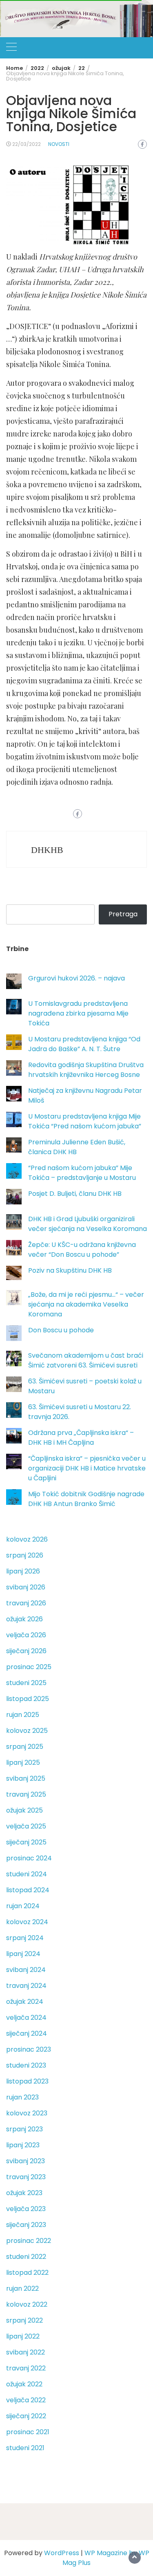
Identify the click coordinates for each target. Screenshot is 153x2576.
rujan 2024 (23, 1906)
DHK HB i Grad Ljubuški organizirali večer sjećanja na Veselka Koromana (88, 1224)
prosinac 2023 (29, 2049)
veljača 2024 (26, 2018)
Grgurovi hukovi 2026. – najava (76, 978)
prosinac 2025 (29, 1667)
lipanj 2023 (23, 2145)
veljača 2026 (26, 1635)
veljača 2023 (26, 2209)
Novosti (59, 144)
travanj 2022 (26, 2368)
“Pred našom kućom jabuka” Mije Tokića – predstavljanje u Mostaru (82, 1173)
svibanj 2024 (26, 1970)
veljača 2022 (26, 2400)
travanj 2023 (26, 2177)
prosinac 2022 (29, 2241)
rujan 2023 (22, 2097)
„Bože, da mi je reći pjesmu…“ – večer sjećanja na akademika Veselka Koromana (86, 1304)
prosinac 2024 (29, 1858)
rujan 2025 (23, 1715)
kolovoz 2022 (27, 2304)
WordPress (62, 2553)
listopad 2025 (28, 1699)
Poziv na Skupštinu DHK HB (70, 1270)
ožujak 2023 (24, 2193)
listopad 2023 (27, 2081)
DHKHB (47, 850)
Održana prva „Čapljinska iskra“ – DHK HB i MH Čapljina (81, 1438)
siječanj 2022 (26, 2416)
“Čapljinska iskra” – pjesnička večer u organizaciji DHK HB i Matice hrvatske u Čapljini (87, 1468)
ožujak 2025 (24, 1810)
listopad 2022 (27, 2273)
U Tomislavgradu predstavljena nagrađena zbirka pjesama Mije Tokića (78, 1013)
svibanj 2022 (25, 2352)
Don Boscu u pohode (61, 1330)
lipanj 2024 (23, 1954)
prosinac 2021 (28, 2432)
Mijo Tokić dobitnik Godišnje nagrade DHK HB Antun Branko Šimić (86, 1499)
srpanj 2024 (25, 1938)
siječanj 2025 (26, 1842)
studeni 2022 (26, 2257)
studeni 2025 (26, 1683)
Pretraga (123, 914)
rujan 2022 (22, 2288)
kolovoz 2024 (27, 1922)
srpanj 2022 (24, 2320)
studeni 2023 (26, 2065)
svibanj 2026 (26, 1587)
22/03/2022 (27, 144)
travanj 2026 (26, 1603)
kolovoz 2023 (27, 2113)
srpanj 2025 (25, 1747)
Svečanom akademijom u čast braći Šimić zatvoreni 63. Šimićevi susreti (86, 1360)
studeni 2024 (27, 1874)
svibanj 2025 (26, 1778)
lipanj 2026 (23, 1571)
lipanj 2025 (23, 1762)
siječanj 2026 (26, 1651)
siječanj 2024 (27, 2033)
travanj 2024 (26, 1986)
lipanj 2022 (23, 2336)
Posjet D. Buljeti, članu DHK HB (75, 1194)
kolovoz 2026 (27, 1539)
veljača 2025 (26, 1826)
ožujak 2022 (24, 2384)
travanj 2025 (26, 1794)
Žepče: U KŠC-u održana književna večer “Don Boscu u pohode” (82, 1250)
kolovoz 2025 (27, 1731)
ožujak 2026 (24, 1619)
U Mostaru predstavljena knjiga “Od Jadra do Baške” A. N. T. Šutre (84, 1044)
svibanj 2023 (25, 2161)
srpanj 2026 (25, 1555)
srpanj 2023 (24, 2129)
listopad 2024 (28, 1890)
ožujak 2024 (25, 2002)
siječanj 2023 (26, 2225)
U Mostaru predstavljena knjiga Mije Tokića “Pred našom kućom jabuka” (85, 1121)
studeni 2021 (25, 2448)
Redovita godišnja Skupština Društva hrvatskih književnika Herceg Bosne (86, 1070)
